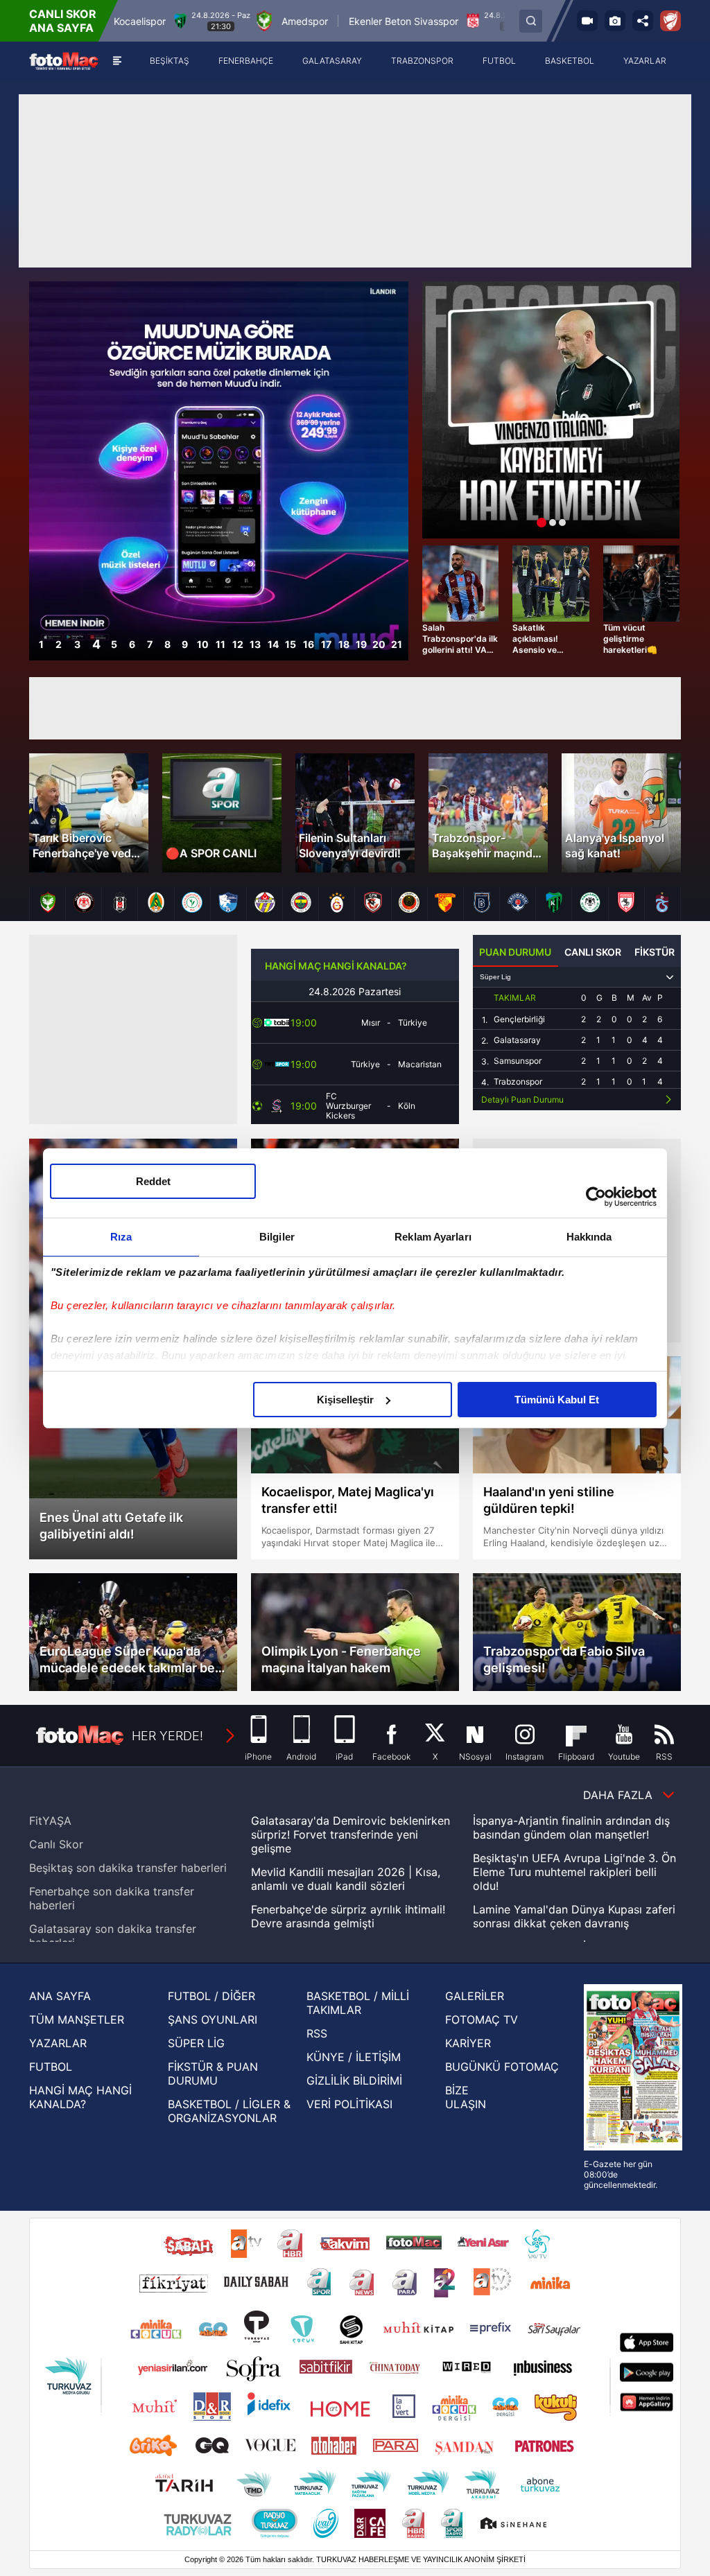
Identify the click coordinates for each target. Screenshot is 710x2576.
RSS (317, 2033)
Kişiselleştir (345, 1400)
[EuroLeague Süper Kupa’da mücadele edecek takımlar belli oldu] (133, 1632)
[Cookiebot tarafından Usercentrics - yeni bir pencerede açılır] (596, 1197)
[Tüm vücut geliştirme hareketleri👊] (641, 584)
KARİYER (468, 2043)
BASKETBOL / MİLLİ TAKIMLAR (358, 2003)
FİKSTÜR (655, 952)
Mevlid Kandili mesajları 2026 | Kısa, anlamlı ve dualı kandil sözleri (346, 1879)
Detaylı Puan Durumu (522, 1099)
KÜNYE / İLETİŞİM (354, 2057)
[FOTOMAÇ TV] (587, 21)
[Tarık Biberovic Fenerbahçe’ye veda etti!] (89, 813)
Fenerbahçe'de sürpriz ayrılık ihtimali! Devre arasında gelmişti (348, 1916)
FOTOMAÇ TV (482, 2019)
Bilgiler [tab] (277, 1237)
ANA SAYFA (60, 1996)
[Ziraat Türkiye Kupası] (670, 21)
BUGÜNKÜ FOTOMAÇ (502, 2067)
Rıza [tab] (121, 1237)
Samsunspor (518, 1061)
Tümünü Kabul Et (557, 1400)
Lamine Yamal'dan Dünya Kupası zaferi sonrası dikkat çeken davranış (574, 1916)
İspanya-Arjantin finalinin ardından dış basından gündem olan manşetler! (571, 1828)
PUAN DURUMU (515, 952)
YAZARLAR (58, 2043)
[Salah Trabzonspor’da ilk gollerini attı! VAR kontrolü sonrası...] (460, 584)
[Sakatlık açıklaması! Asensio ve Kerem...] (551, 584)
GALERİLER (475, 1996)
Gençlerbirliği (519, 1019)
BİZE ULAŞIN (466, 2097)
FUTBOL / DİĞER (211, 1996)
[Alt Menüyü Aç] (117, 61)
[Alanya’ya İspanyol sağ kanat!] (621, 813)
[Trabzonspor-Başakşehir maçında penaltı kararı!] (488, 813)
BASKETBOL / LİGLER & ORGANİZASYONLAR (229, 2111)
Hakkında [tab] (589, 1237)
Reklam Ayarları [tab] (433, 1237)
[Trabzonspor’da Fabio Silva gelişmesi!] (577, 1632)
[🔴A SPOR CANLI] (222, 813)
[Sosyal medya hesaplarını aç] (643, 21)
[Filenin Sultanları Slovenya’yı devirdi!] (355, 813)
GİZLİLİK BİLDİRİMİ (354, 2080)
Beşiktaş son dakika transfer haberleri (128, 1868)
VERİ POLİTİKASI (349, 2104)
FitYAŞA (50, 1821)
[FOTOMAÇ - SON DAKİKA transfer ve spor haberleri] (64, 61)
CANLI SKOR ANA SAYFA (63, 21)
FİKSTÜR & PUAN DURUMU (213, 2074)
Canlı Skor (56, 1844)
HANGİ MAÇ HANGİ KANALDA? (336, 966)
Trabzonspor (518, 1082)
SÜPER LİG (196, 2043)
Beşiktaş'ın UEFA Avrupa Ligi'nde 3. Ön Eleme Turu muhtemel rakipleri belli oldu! (574, 1872)
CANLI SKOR (593, 952)
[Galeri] (615, 21)
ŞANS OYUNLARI (213, 2019)
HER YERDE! (167, 1736)
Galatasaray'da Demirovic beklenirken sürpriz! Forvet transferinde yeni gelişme (350, 1834)
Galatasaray (517, 1040)
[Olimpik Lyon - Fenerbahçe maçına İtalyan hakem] (355, 1632)
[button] (398, 471)
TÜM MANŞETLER (77, 2019)
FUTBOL (51, 2067)
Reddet (153, 1181)
